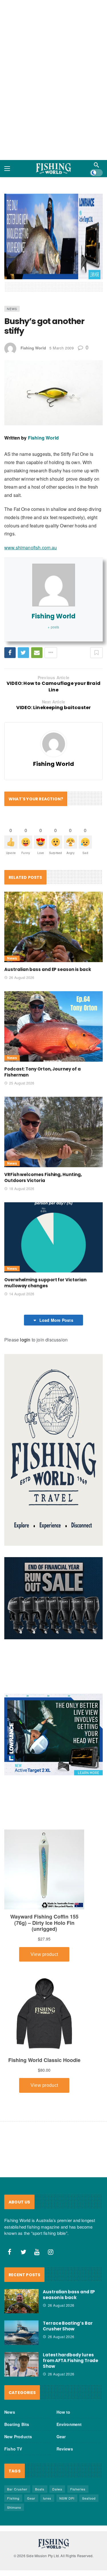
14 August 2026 (22, 1245)
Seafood (89, 2449)
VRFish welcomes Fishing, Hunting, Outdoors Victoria (43, 1129)
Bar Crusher (17, 2440)
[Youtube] (37, 2203)
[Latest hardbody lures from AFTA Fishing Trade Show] (21, 2316)
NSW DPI (67, 2449)
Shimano (14, 2458)
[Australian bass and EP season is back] (53, 878)
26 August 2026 (22, 929)
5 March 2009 (61, 299)
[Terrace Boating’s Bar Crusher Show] (21, 2284)
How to (63, 2363)
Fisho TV (13, 2400)
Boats (40, 2440)
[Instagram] (51, 2203)
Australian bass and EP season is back (48, 921)
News (12, 260)
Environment (69, 2375)
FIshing (13, 2449)
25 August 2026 (22, 1034)
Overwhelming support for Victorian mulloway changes (45, 1234)
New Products (18, 2388)
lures (47, 2449)
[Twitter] (23, 2203)
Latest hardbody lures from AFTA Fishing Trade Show (70, 2312)
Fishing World (33, 299)
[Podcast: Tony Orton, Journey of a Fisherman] (53, 978)
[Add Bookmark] (96, 604)
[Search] (96, 159)
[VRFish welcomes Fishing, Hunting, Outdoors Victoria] (53, 1083)
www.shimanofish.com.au (31, 499)
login (25, 1291)
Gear (61, 2388)
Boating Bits (17, 2375)
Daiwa (57, 2440)
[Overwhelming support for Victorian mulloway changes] (53, 1189)
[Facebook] (10, 2203)
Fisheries (78, 2440)
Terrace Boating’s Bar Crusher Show (68, 2277)
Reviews (65, 2400)
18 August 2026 (22, 1140)
